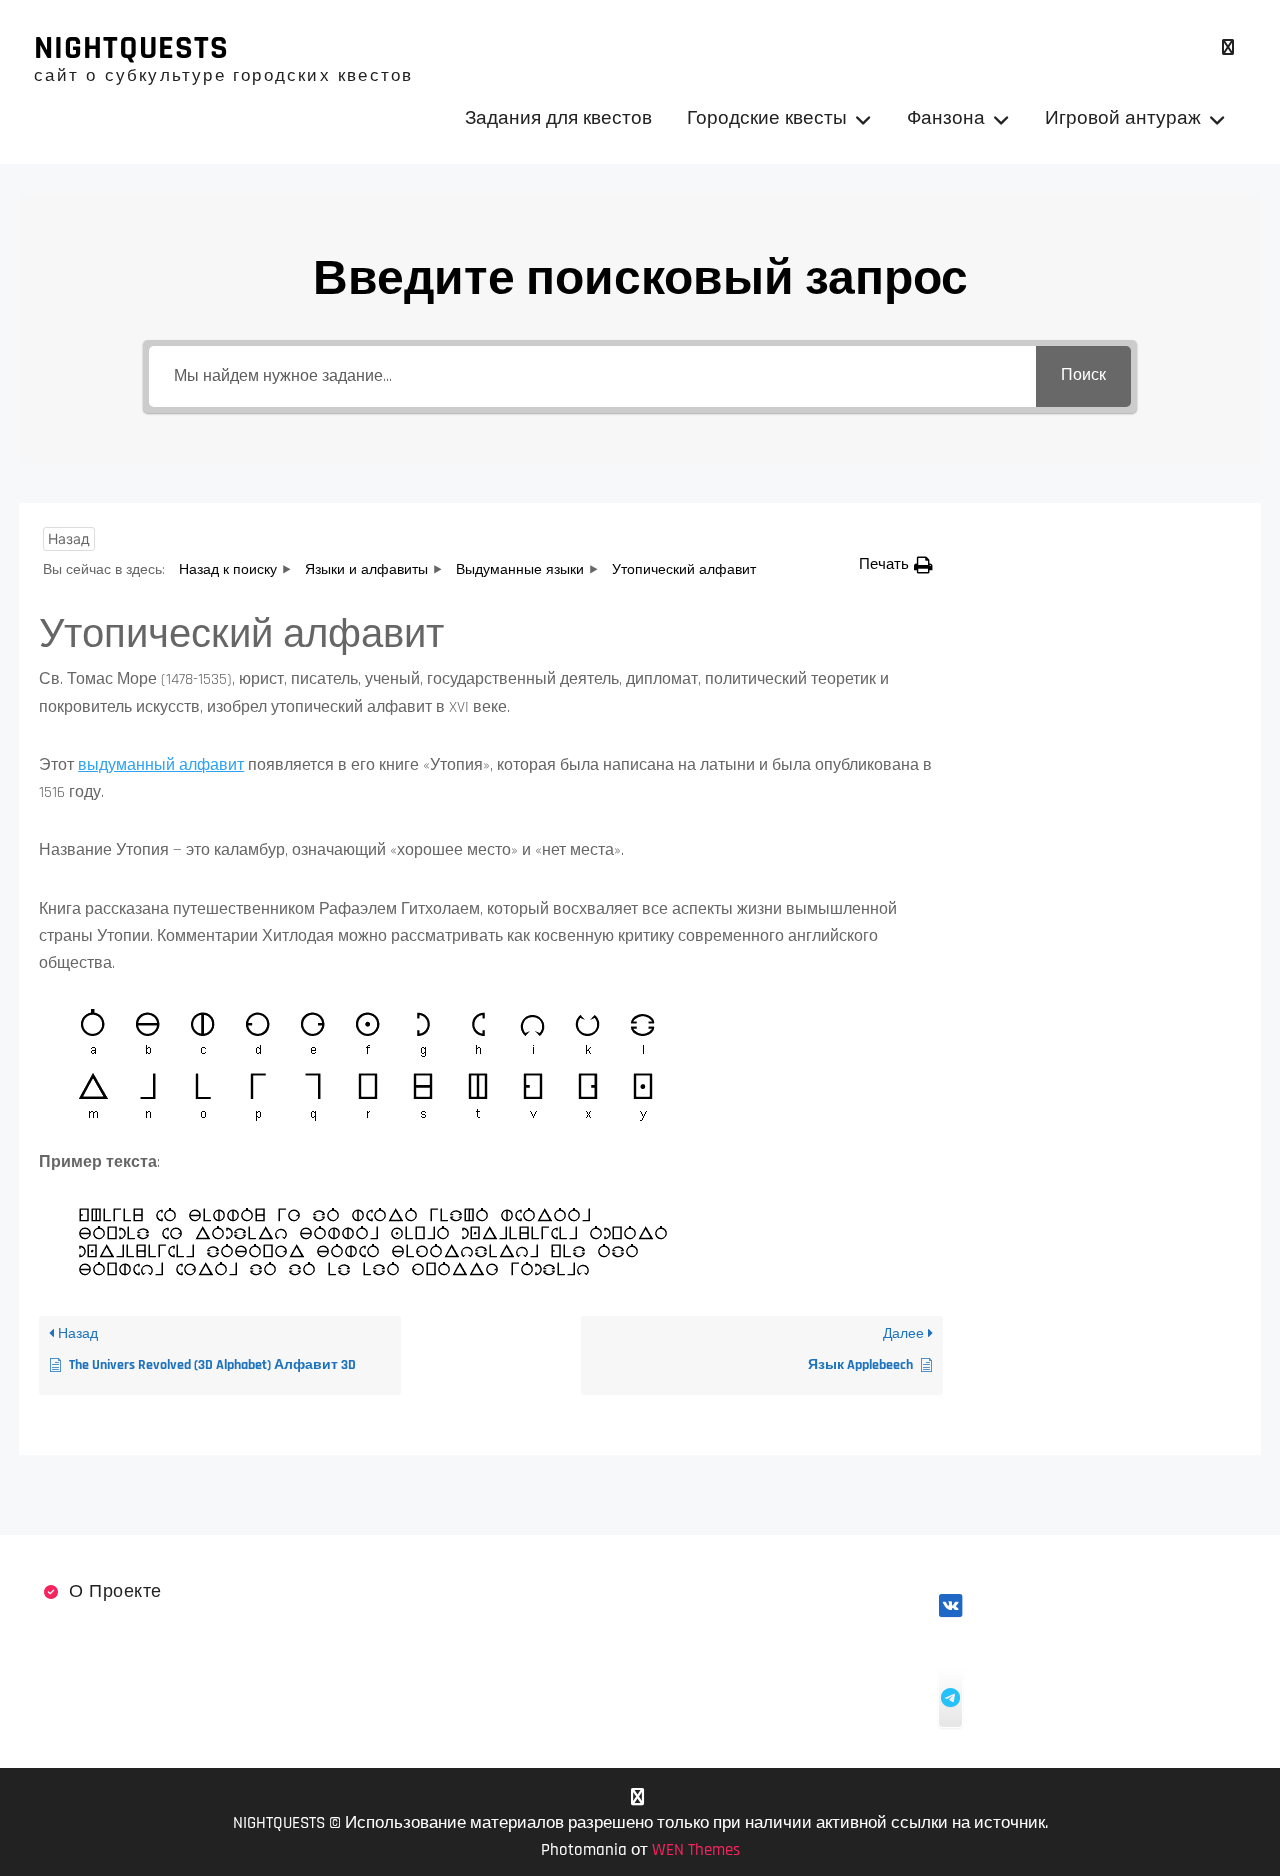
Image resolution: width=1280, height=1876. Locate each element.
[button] (896, 564)
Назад (69, 538)
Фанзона (946, 118)
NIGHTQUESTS (131, 48)
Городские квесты (767, 118)
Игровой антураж (1123, 118)
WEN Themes (696, 1850)
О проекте (115, 1591)
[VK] (1228, 47)
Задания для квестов (558, 118)
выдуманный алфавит (161, 765)
